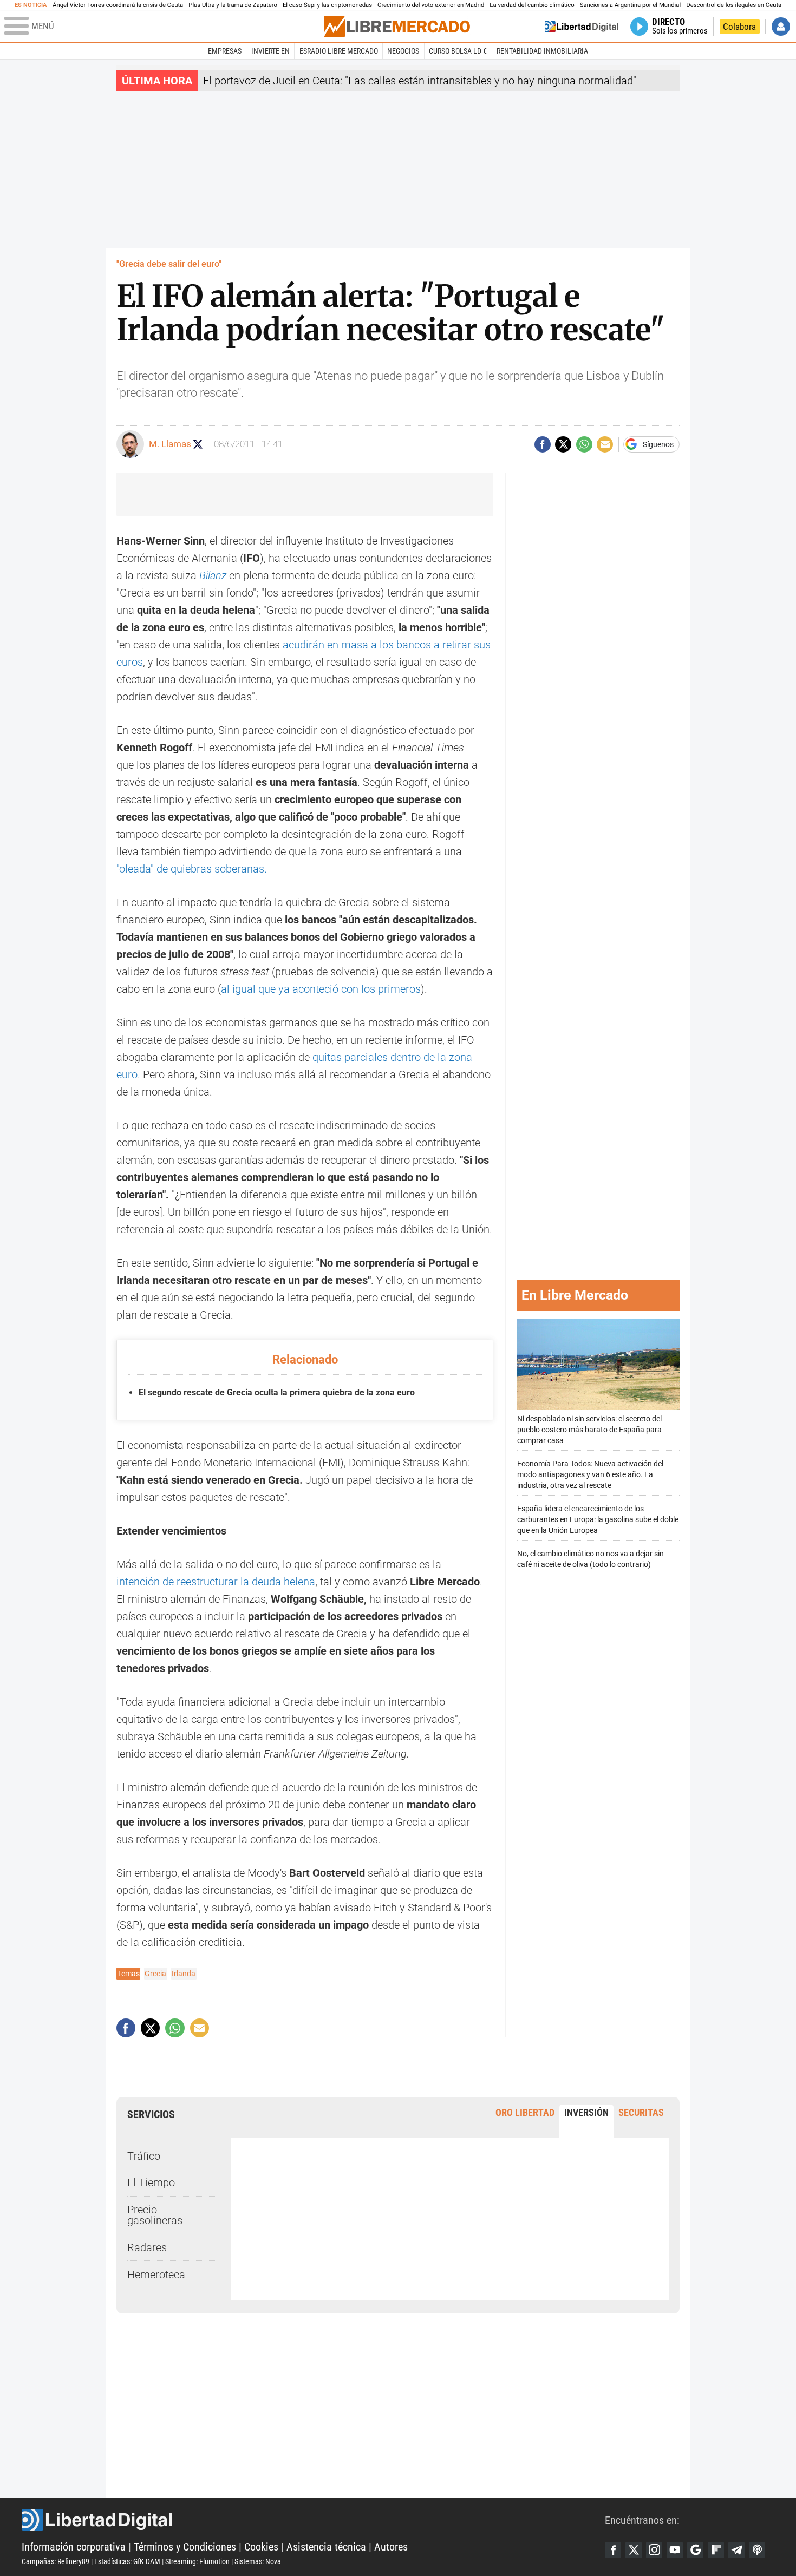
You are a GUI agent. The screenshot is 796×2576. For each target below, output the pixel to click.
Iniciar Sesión (781, 27)
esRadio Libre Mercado (339, 51)
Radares (147, 2247)
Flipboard (716, 2550)
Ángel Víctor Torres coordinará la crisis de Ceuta (118, 5)
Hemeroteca (156, 2275)
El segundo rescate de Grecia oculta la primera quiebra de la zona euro (277, 1392)
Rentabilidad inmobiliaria (542, 51)
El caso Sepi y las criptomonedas (327, 5)
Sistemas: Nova (258, 2561)
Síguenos (658, 444)
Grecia (155, 1974)
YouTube (675, 2550)
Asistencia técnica (326, 2547)
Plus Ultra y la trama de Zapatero (233, 5)
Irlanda (184, 1974)
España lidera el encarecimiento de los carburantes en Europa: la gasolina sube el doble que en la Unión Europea (598, 1520)
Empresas (225, 51)
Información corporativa (74, 2547)
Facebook (613, 2550)
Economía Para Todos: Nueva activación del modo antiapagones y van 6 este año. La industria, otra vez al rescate (590, 1475)
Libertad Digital (313, 2520)
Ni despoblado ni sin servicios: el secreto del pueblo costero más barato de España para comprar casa (589, 1429)
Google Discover (695, 2550)
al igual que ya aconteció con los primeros (321, 989)
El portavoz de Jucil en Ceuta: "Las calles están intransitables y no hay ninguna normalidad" (420, 81)
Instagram (654, 2550)
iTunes (757, 2550)
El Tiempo (151, 2182)
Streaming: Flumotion (197, 2561)
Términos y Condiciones (185, 2547)
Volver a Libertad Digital (582, 27)
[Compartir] (543, 444)
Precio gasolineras (155, 2215)
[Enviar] (584, 444)
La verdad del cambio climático (532, 5)
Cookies (261, 2547)
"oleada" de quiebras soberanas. (192, 869)
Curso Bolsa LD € (458, 51)
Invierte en (270, 51)
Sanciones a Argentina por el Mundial (631, 5)
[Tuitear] (563, 444)
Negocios (403, 51)
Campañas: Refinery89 (56, 2561)
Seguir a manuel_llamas (198, 444)
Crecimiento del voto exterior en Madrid (431, 5)
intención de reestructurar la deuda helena (216, 1582)
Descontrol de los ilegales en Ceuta (734, 5)
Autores (391, 2547)
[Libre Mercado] (397, 26)
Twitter (634, 2550)
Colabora (739, 27)
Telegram (736, 2550)
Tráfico (144, 2156)
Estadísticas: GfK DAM (127, 2561)
